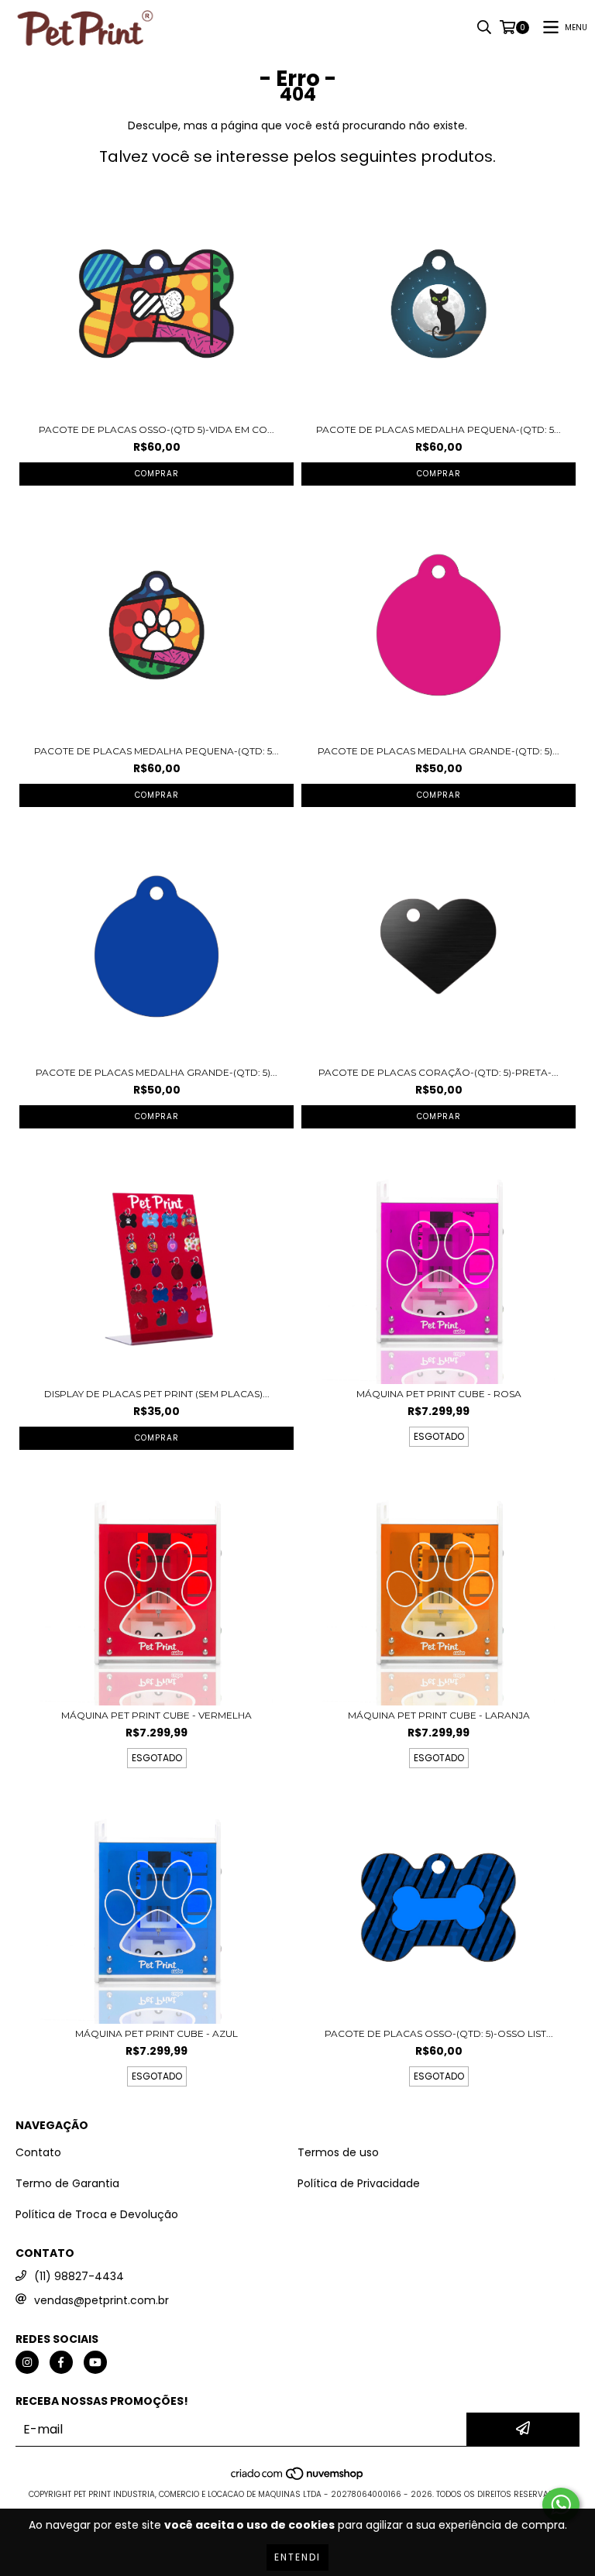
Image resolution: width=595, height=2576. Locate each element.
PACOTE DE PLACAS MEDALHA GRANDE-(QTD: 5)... (439, 751)
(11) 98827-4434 (79, 2276)
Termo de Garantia (67, 2183)
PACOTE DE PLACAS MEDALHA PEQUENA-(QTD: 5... (439, 429)
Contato (38, 2152)
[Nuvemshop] (298, 2479)
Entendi (297, 2557)
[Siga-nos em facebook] (61, 2362)
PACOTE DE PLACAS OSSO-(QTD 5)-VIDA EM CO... (156, 429)
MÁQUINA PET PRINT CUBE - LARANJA (439, 1715)
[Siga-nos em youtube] (95, 2362)
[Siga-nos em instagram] (27, 2362)
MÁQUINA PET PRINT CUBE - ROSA (439, 1394)
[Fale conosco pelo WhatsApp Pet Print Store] (561, 2505)
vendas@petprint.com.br (101, 2300)
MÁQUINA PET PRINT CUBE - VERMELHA (156, 1715)
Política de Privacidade (359, 2183)
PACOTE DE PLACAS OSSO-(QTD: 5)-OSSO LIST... (439, 2033)
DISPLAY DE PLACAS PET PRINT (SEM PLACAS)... (157, 1394)
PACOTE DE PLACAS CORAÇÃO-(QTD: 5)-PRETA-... (439, 1072)
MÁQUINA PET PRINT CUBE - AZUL (156, 2033)
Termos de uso (338, 2152)
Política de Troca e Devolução (97, 2214)
